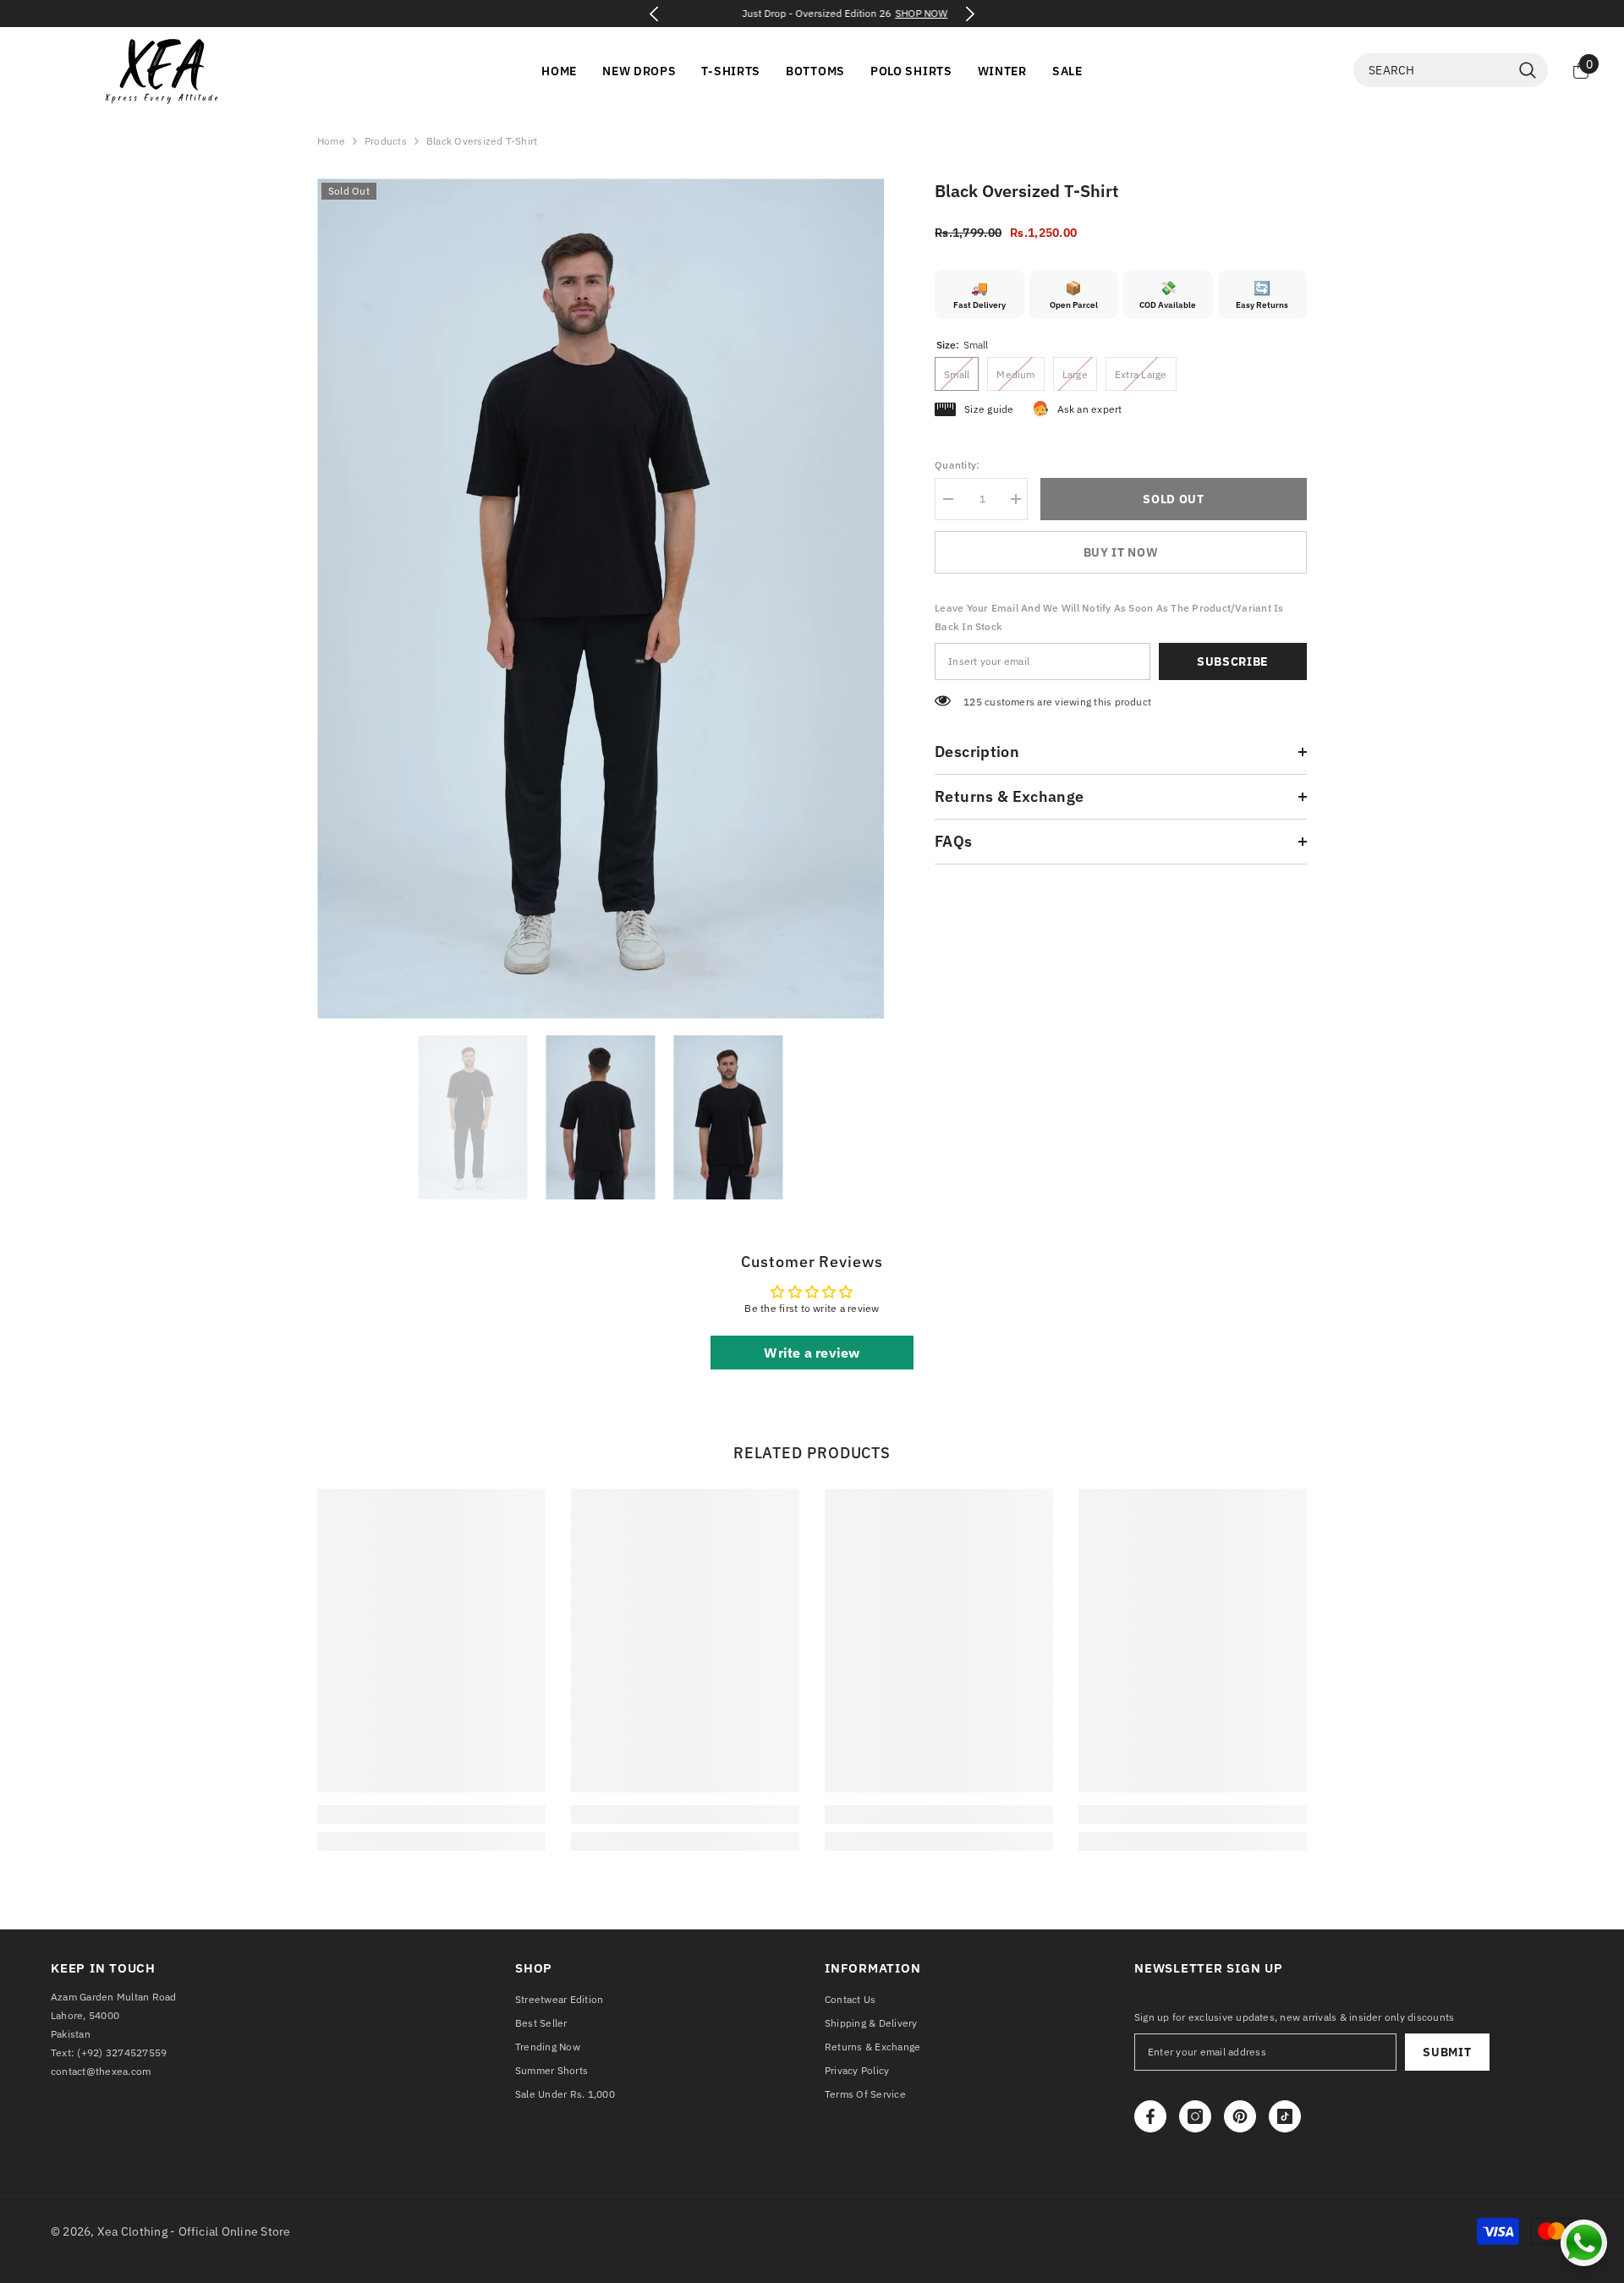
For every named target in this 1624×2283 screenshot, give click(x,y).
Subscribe (1233, 661)
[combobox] (1432, 70)
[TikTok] (1285, 2116)
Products (386, 141)
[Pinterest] (1240, 2116)
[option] (812, 14)
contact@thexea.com (101, 2071)
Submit (1447, 2052)
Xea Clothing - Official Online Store (194, 2231)
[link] (431, 1814)
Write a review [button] (812, 1353)
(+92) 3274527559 (122, 2053)
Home (331, 141)
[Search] (1451, 70)
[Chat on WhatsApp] (1584, 2243)
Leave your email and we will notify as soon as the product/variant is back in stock (1109, 617)
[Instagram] (1195, 2116)
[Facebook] (1150, 2116)
